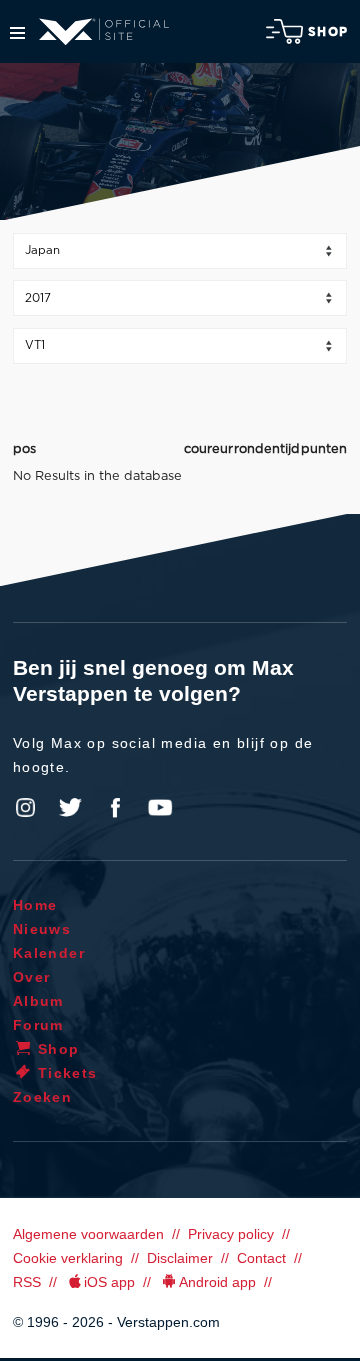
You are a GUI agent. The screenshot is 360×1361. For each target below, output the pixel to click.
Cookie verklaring (68, 1258)
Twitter (71, 808)
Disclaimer (180, 1258)
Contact (261, 1258)
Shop (328, 32)
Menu (17, 33)
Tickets (68, 1073)
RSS (27, 1282)
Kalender (49, 953)
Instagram (26, 808)
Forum (38, 1025)
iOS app (109, 1282)
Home (35, 905)
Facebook (115, 808)
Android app (217, 1282)
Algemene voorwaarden (88, 1234)
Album (38, 1001)
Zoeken (42, 1097)
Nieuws (42, 929)
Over (32, 977)
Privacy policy (231, 1234)
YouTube (160, 808)
